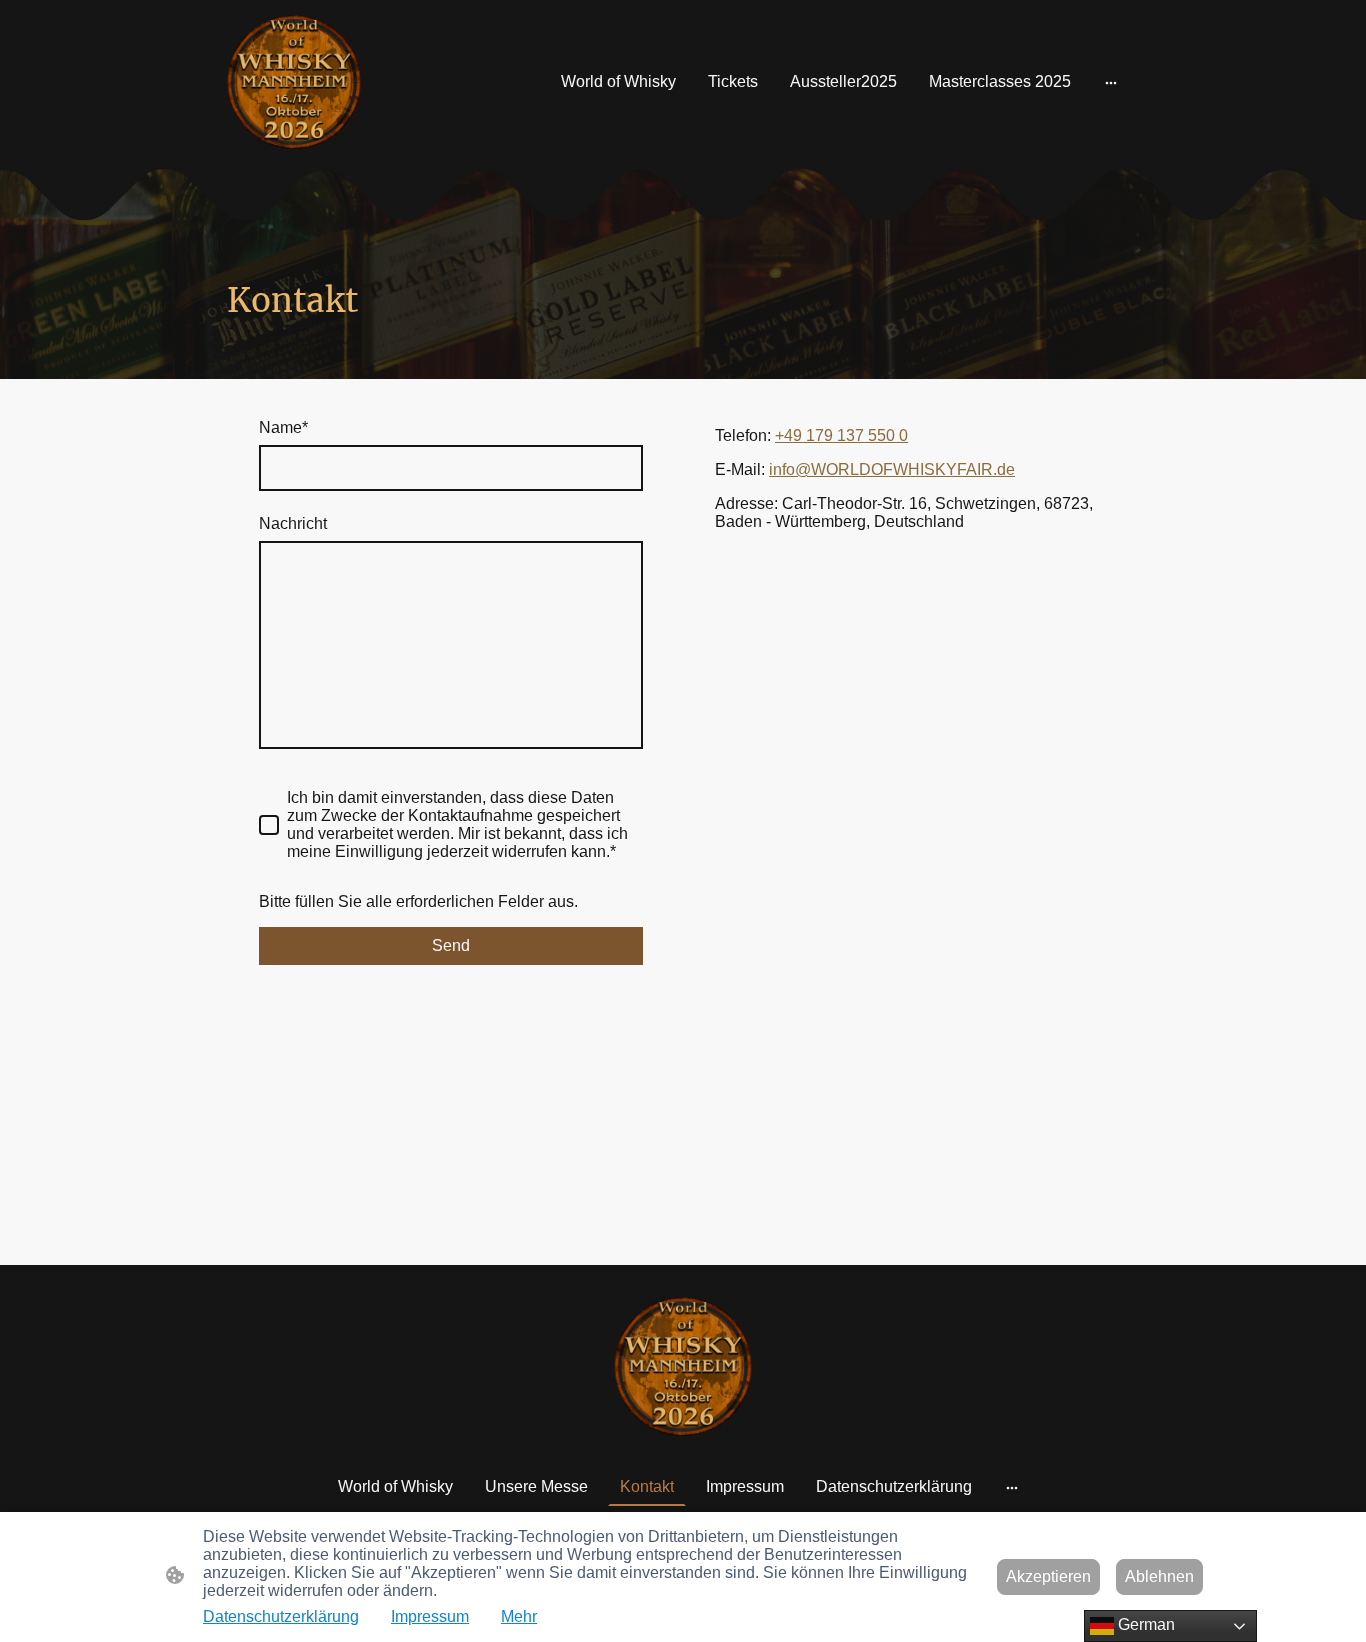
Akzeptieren (1048, 1576)
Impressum (430, 1616)
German (1144, 1624)
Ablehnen (1159, 1576)
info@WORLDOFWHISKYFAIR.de (892, 469)
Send (451, 945)
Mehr (519, 1616)
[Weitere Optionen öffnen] (1111, 82)
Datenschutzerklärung (281, 1616)
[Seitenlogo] (294, 82)
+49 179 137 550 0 (841, 435)
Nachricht (293, 523)
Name (283, 427)
